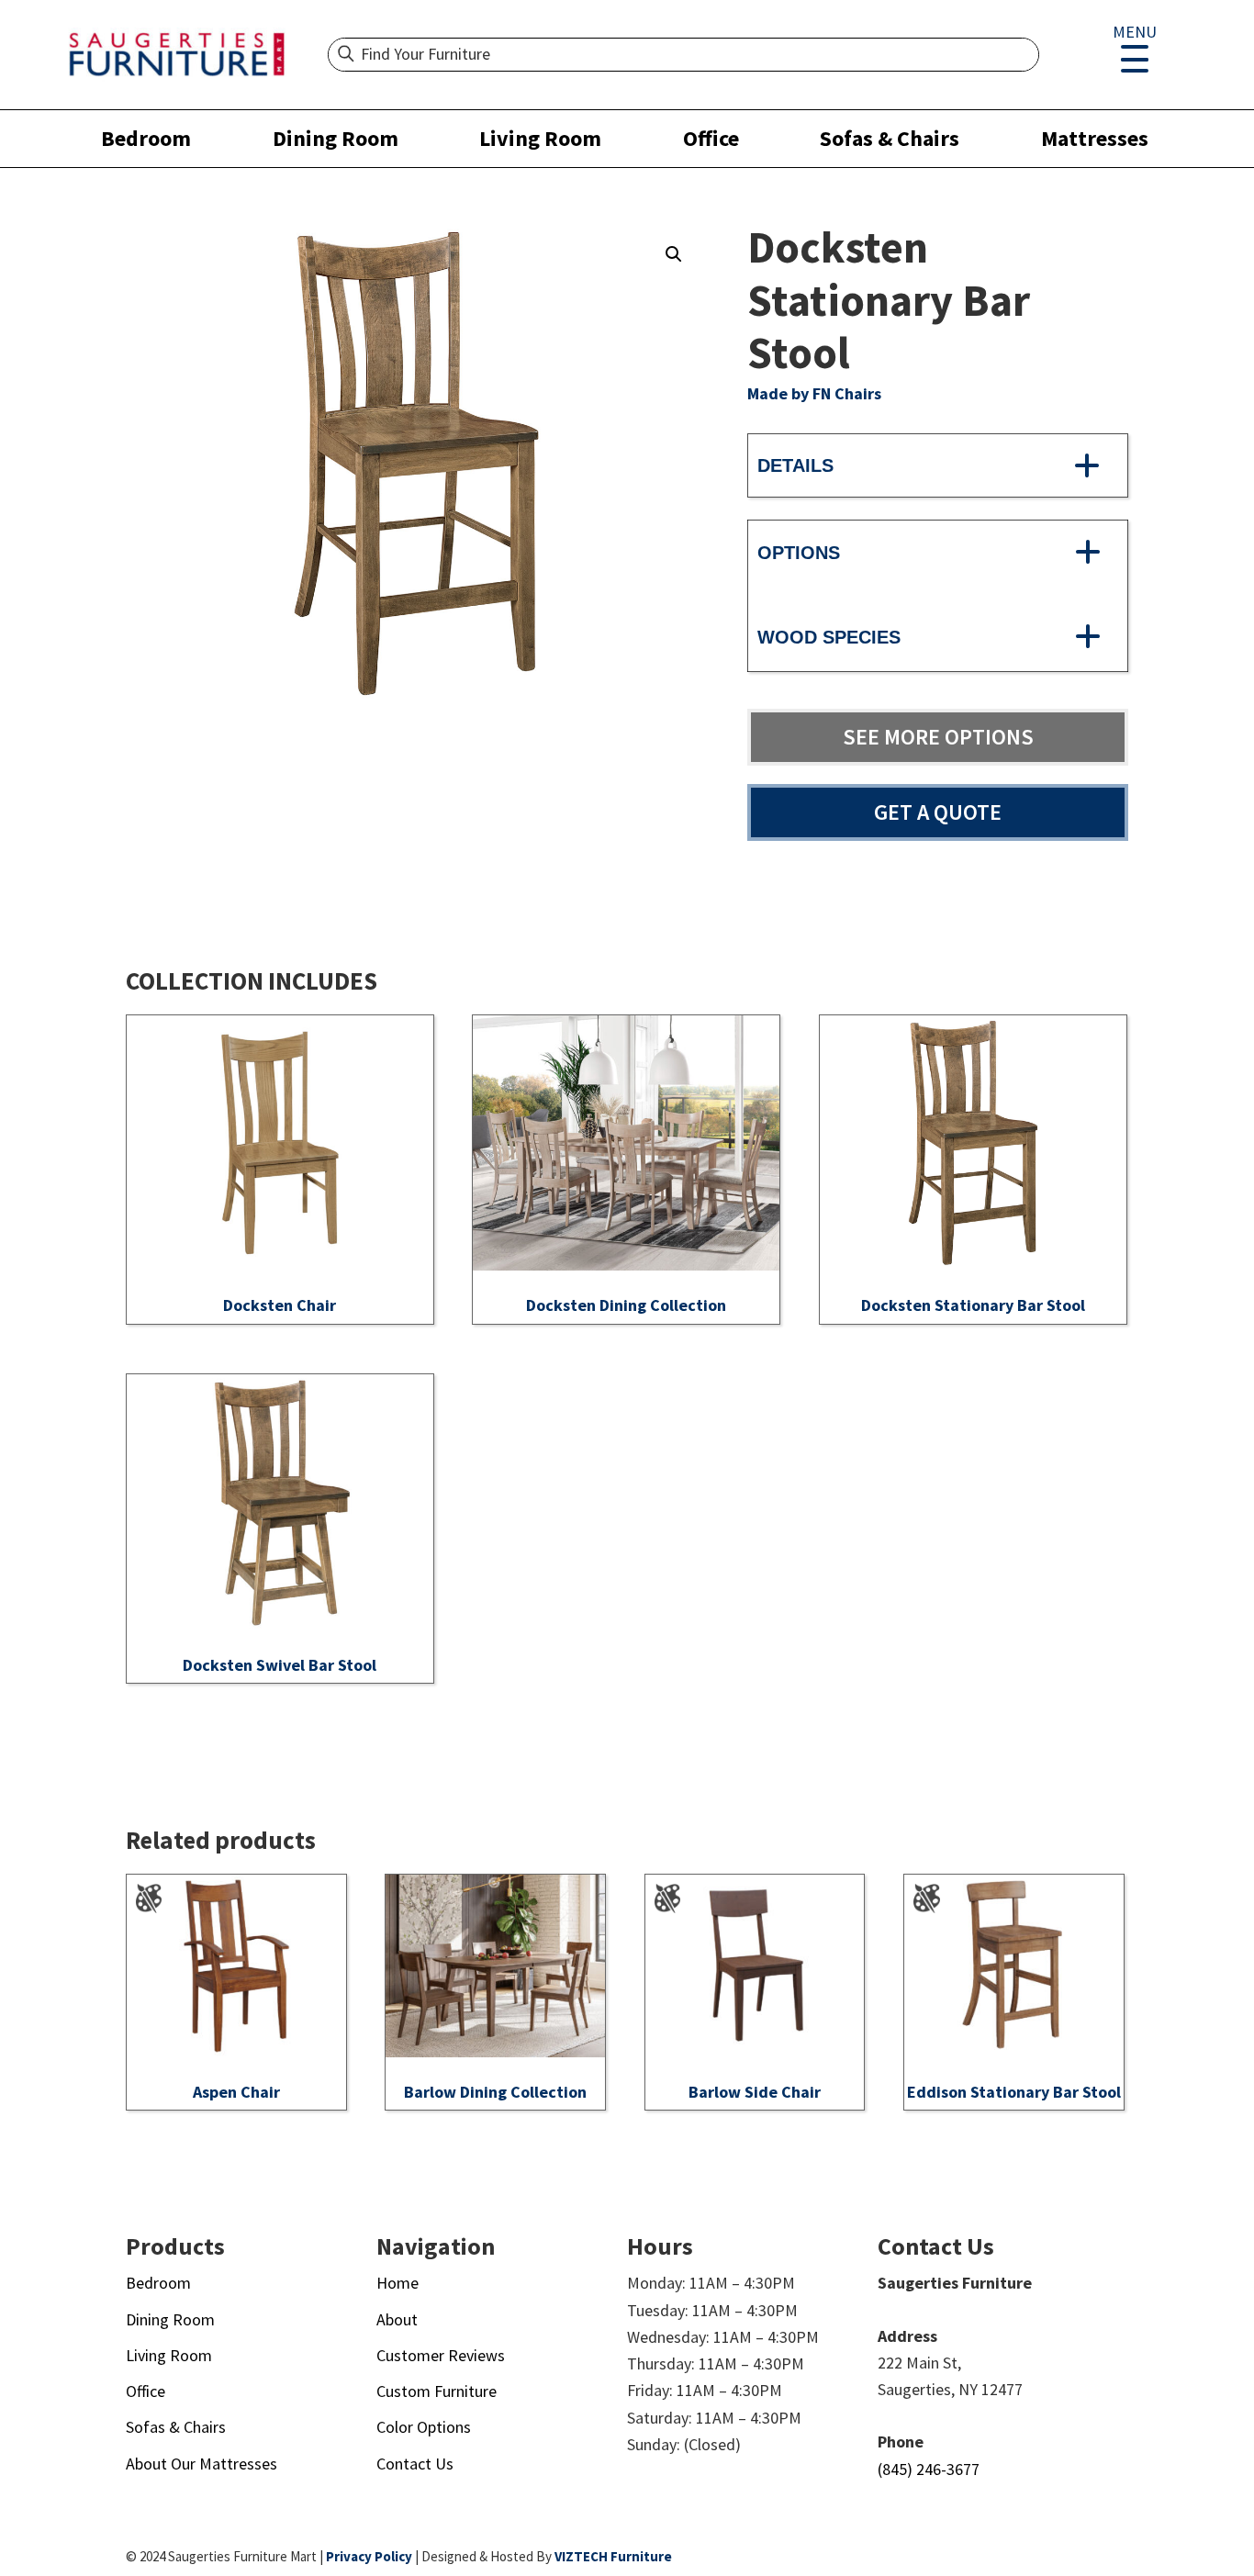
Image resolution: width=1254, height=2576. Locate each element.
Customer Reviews (441, 2355)
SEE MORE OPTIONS (938, 737)
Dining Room (336, 138)
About (397, 2319)
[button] (674, 254)
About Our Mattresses (202, 2464)
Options (799, 553)
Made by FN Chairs (814, 393)
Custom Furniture (437, 2391)
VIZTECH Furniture (613, 2556)
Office (711, 138)
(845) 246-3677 (929, 2469)
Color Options (424, 2427)
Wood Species (829, 637)
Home (397, 2283)
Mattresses (1095, 138)
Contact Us (415, 2464)
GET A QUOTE (938, 812)
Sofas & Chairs (890, 138)
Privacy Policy (369, 2556)
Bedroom (146, 138)
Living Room (540, 138)
